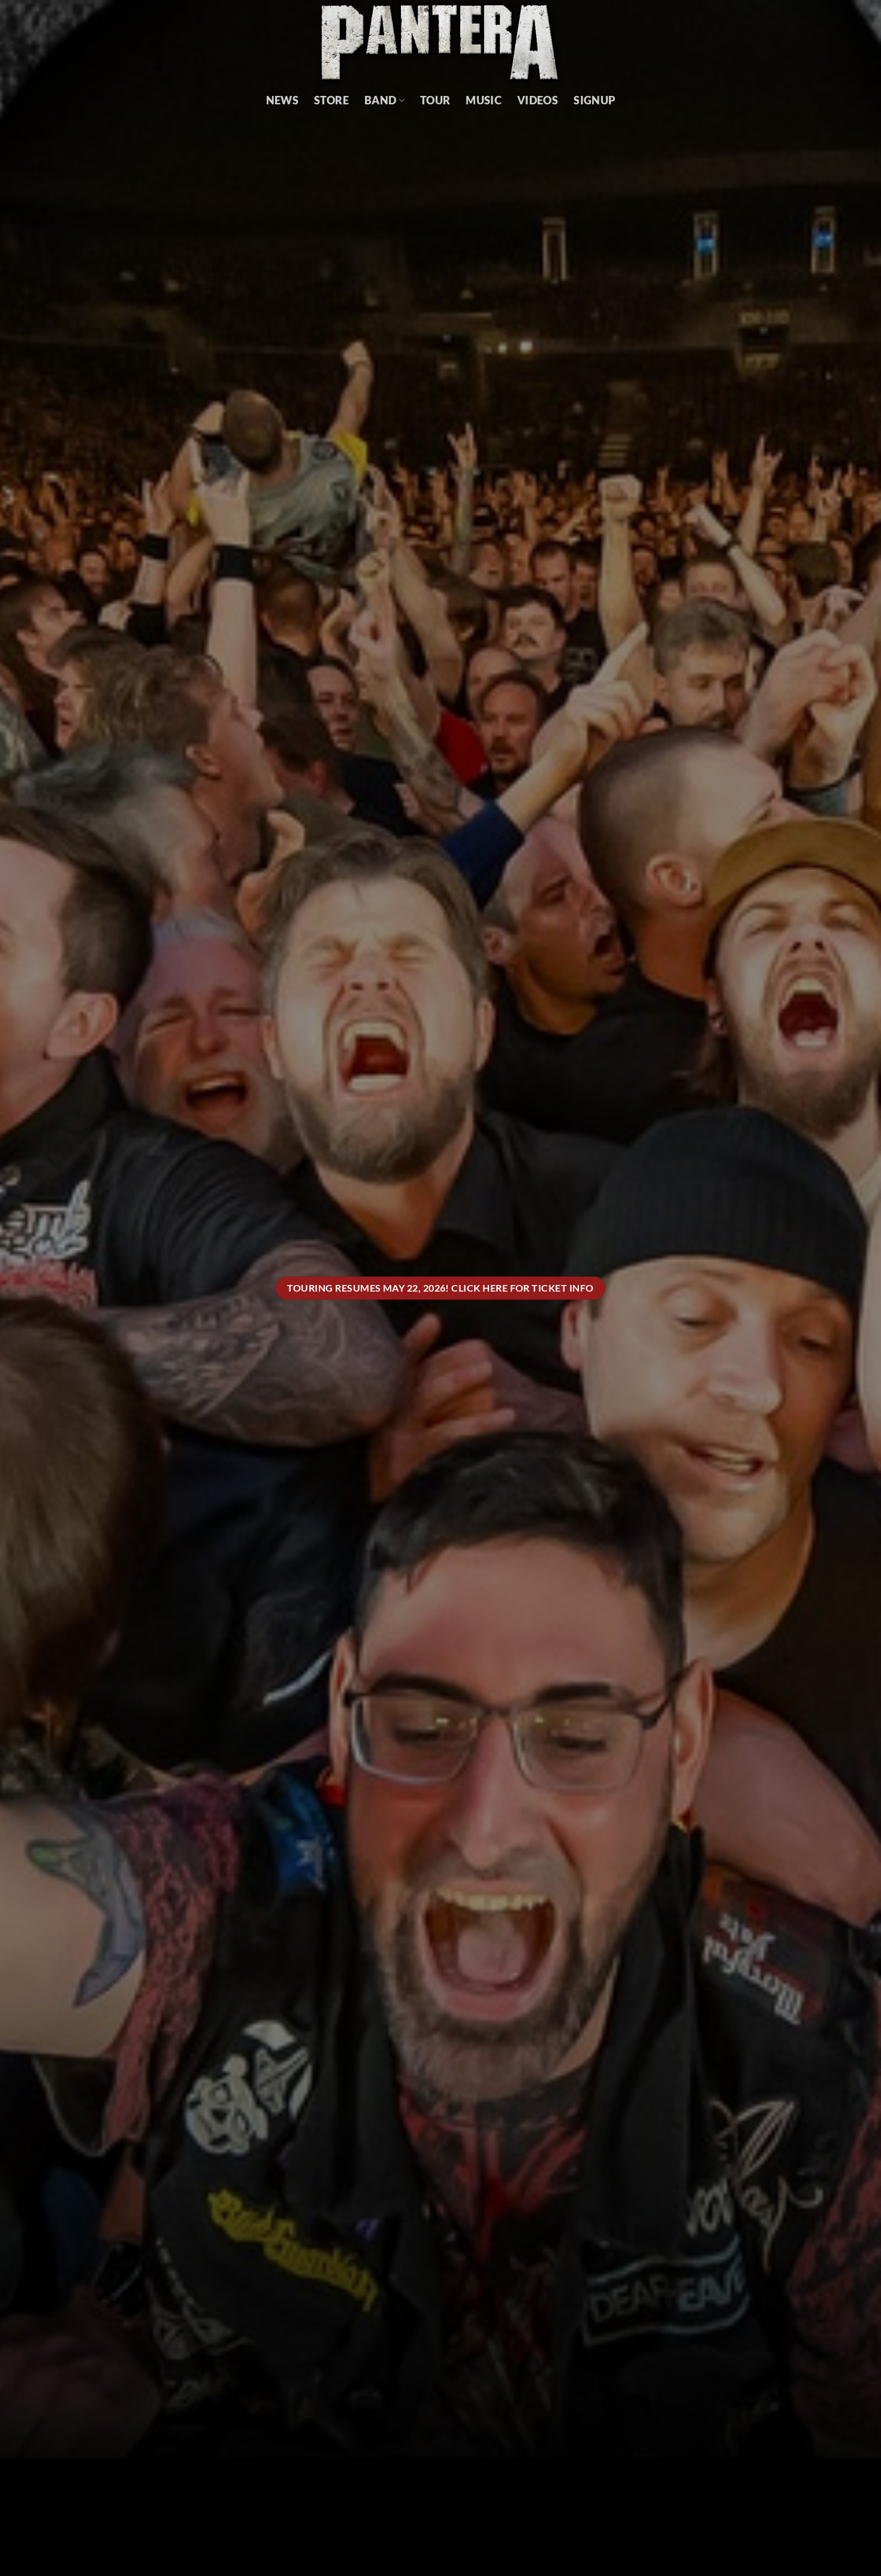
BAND (380, 100)
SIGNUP (594, 100)
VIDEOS (538, 100)
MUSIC (484, 100)
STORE (331, 100)
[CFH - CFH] (441, 43)
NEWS (282, 100)
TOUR (435, 100)
